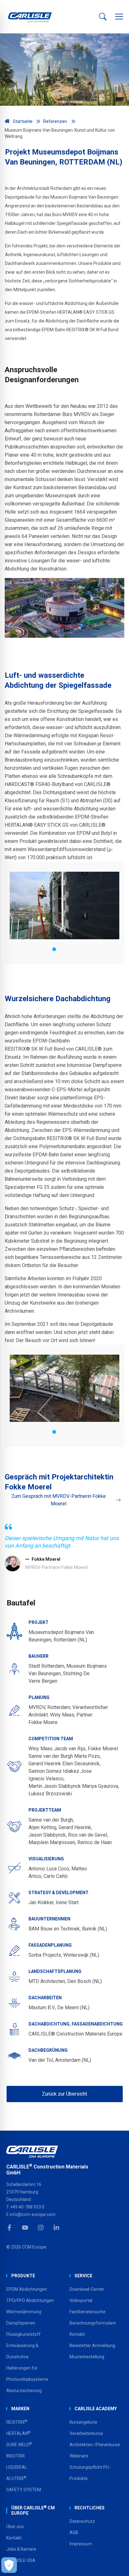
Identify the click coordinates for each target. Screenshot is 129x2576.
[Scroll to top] (116, 2563)
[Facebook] (9, 2228)
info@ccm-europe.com (33, 2214)
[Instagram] (41, 2228)
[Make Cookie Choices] (9, 2565)
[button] (119, 17)
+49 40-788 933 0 (27, 2207)
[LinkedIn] (56, 2228)
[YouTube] (25, 2228)
